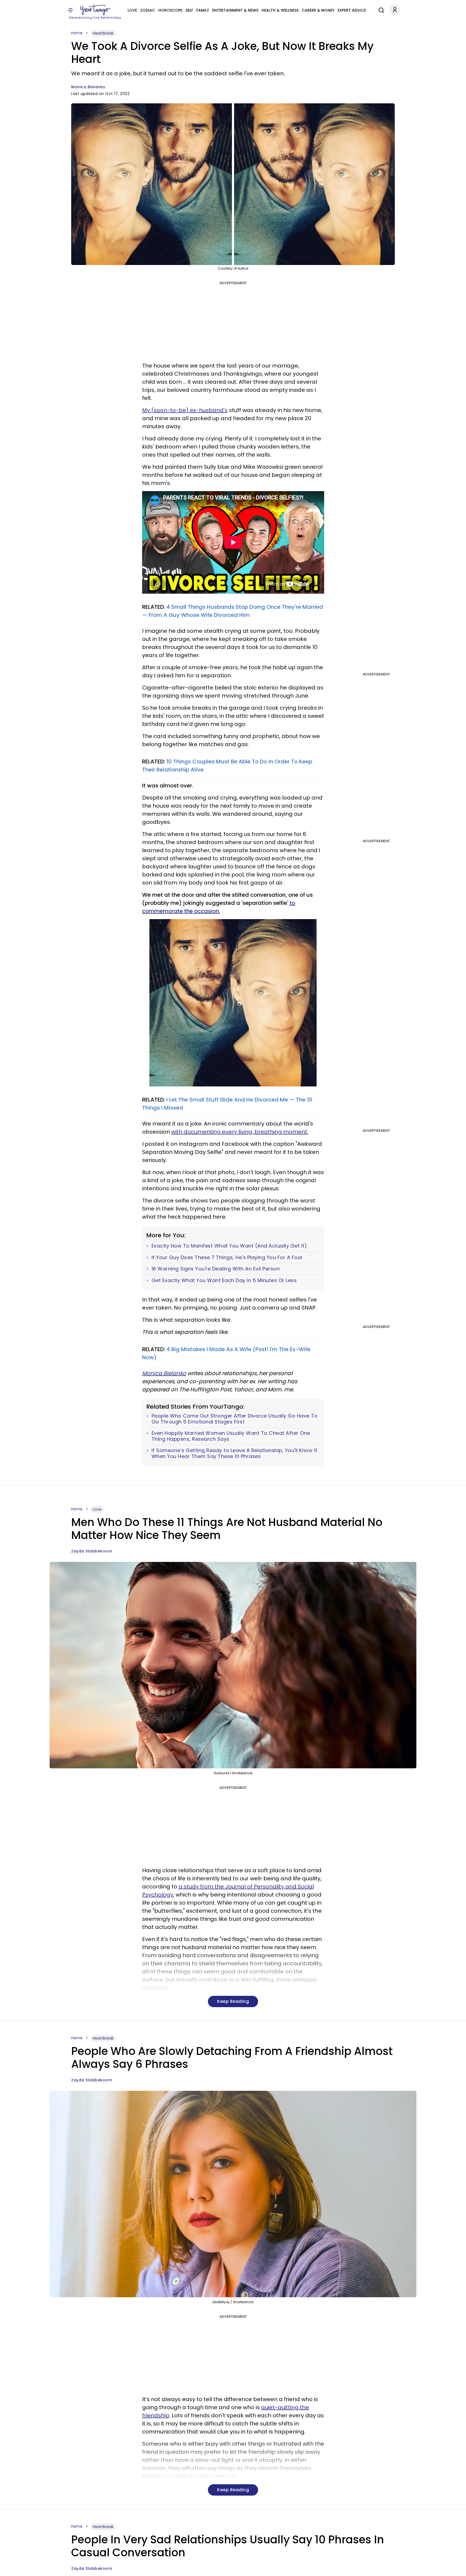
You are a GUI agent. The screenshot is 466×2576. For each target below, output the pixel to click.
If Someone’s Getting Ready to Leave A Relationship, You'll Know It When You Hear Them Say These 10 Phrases (234, 1453)
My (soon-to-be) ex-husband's (185, 410)
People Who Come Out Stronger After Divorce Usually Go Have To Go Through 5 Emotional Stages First (235, 1419)
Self (189, 10)
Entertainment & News (235, 10)
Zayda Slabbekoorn (92, 1551)
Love (132, 10)
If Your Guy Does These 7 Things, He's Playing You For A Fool (227, 1258)
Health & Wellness (280, 10)
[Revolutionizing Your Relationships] (95, 10)
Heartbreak (103, 33)
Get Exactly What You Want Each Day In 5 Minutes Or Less (224, 1280)
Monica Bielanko (88, 87)
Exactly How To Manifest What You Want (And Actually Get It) (229, 1246)
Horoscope (170, 10)
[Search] (380, 9)
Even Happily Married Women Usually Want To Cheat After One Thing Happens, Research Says (231, 1436)
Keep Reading (233, 2001)
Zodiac (148, 10)
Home (77, 33)
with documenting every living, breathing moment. (240, 1132)
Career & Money (318, 10)
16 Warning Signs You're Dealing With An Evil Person (216, 1269)
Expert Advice (352, 10)
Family (203, 10)
